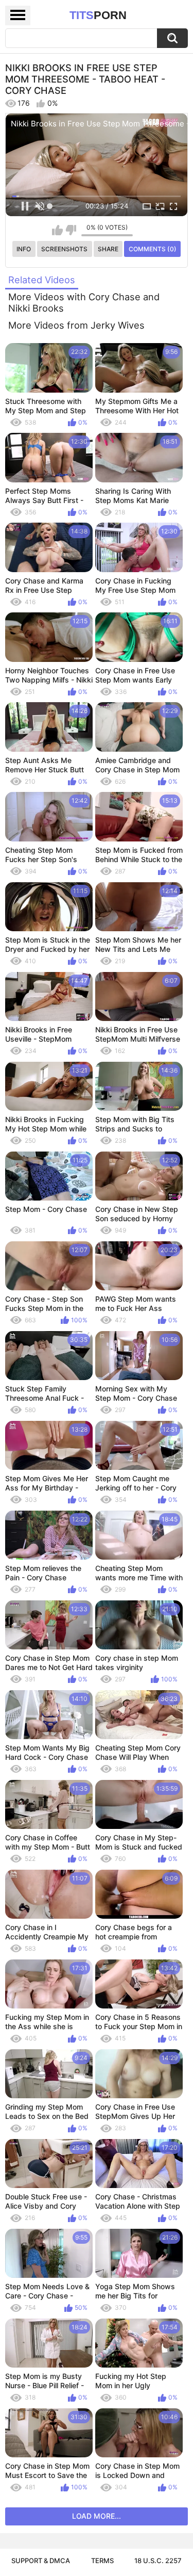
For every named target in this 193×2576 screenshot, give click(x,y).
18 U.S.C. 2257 (158, 2561)
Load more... (97, 2516)
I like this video (57, 230)
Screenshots (64, 249)
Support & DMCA (41, 2561)
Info (24, 249)
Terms (102, 2561)
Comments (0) (153, 249)
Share (108, 249)
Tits (98, 15)
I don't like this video (71, 230)
